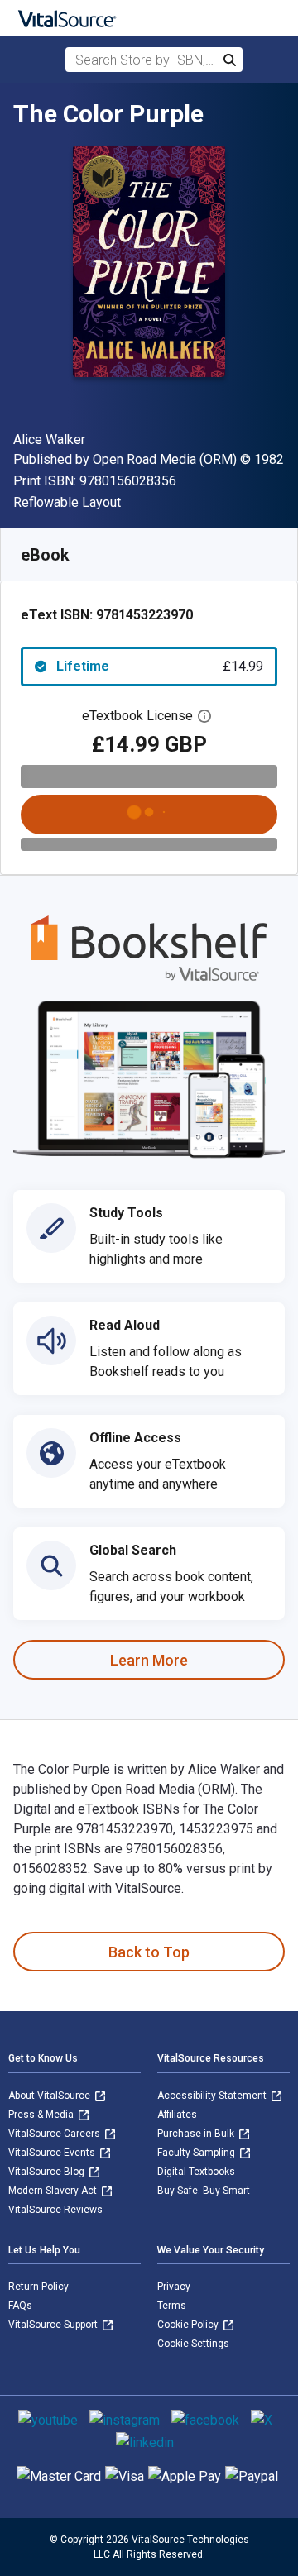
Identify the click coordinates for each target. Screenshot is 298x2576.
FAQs (20, 2306)
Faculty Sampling (197, 2153)
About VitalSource (50, 2096)
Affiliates (177, 2115)
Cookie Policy (189, 2325)
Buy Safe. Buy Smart (204, 2191)
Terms (172, 2306)
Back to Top (149, 1952)
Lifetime (160, 666)
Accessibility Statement (213, 2096)
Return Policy (38, 2287)
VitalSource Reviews (55, 2210)
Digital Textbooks (196, 2172)
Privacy (174, 2287)
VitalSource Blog (48, 2172)
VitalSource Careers (55, 2134)
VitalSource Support (54, 2325)
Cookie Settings (193, 2344)
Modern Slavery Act (54, 2191)
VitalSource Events (53, 2153)
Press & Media (42, 2115)
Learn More (149, 1660)
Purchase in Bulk (197, 2134)
